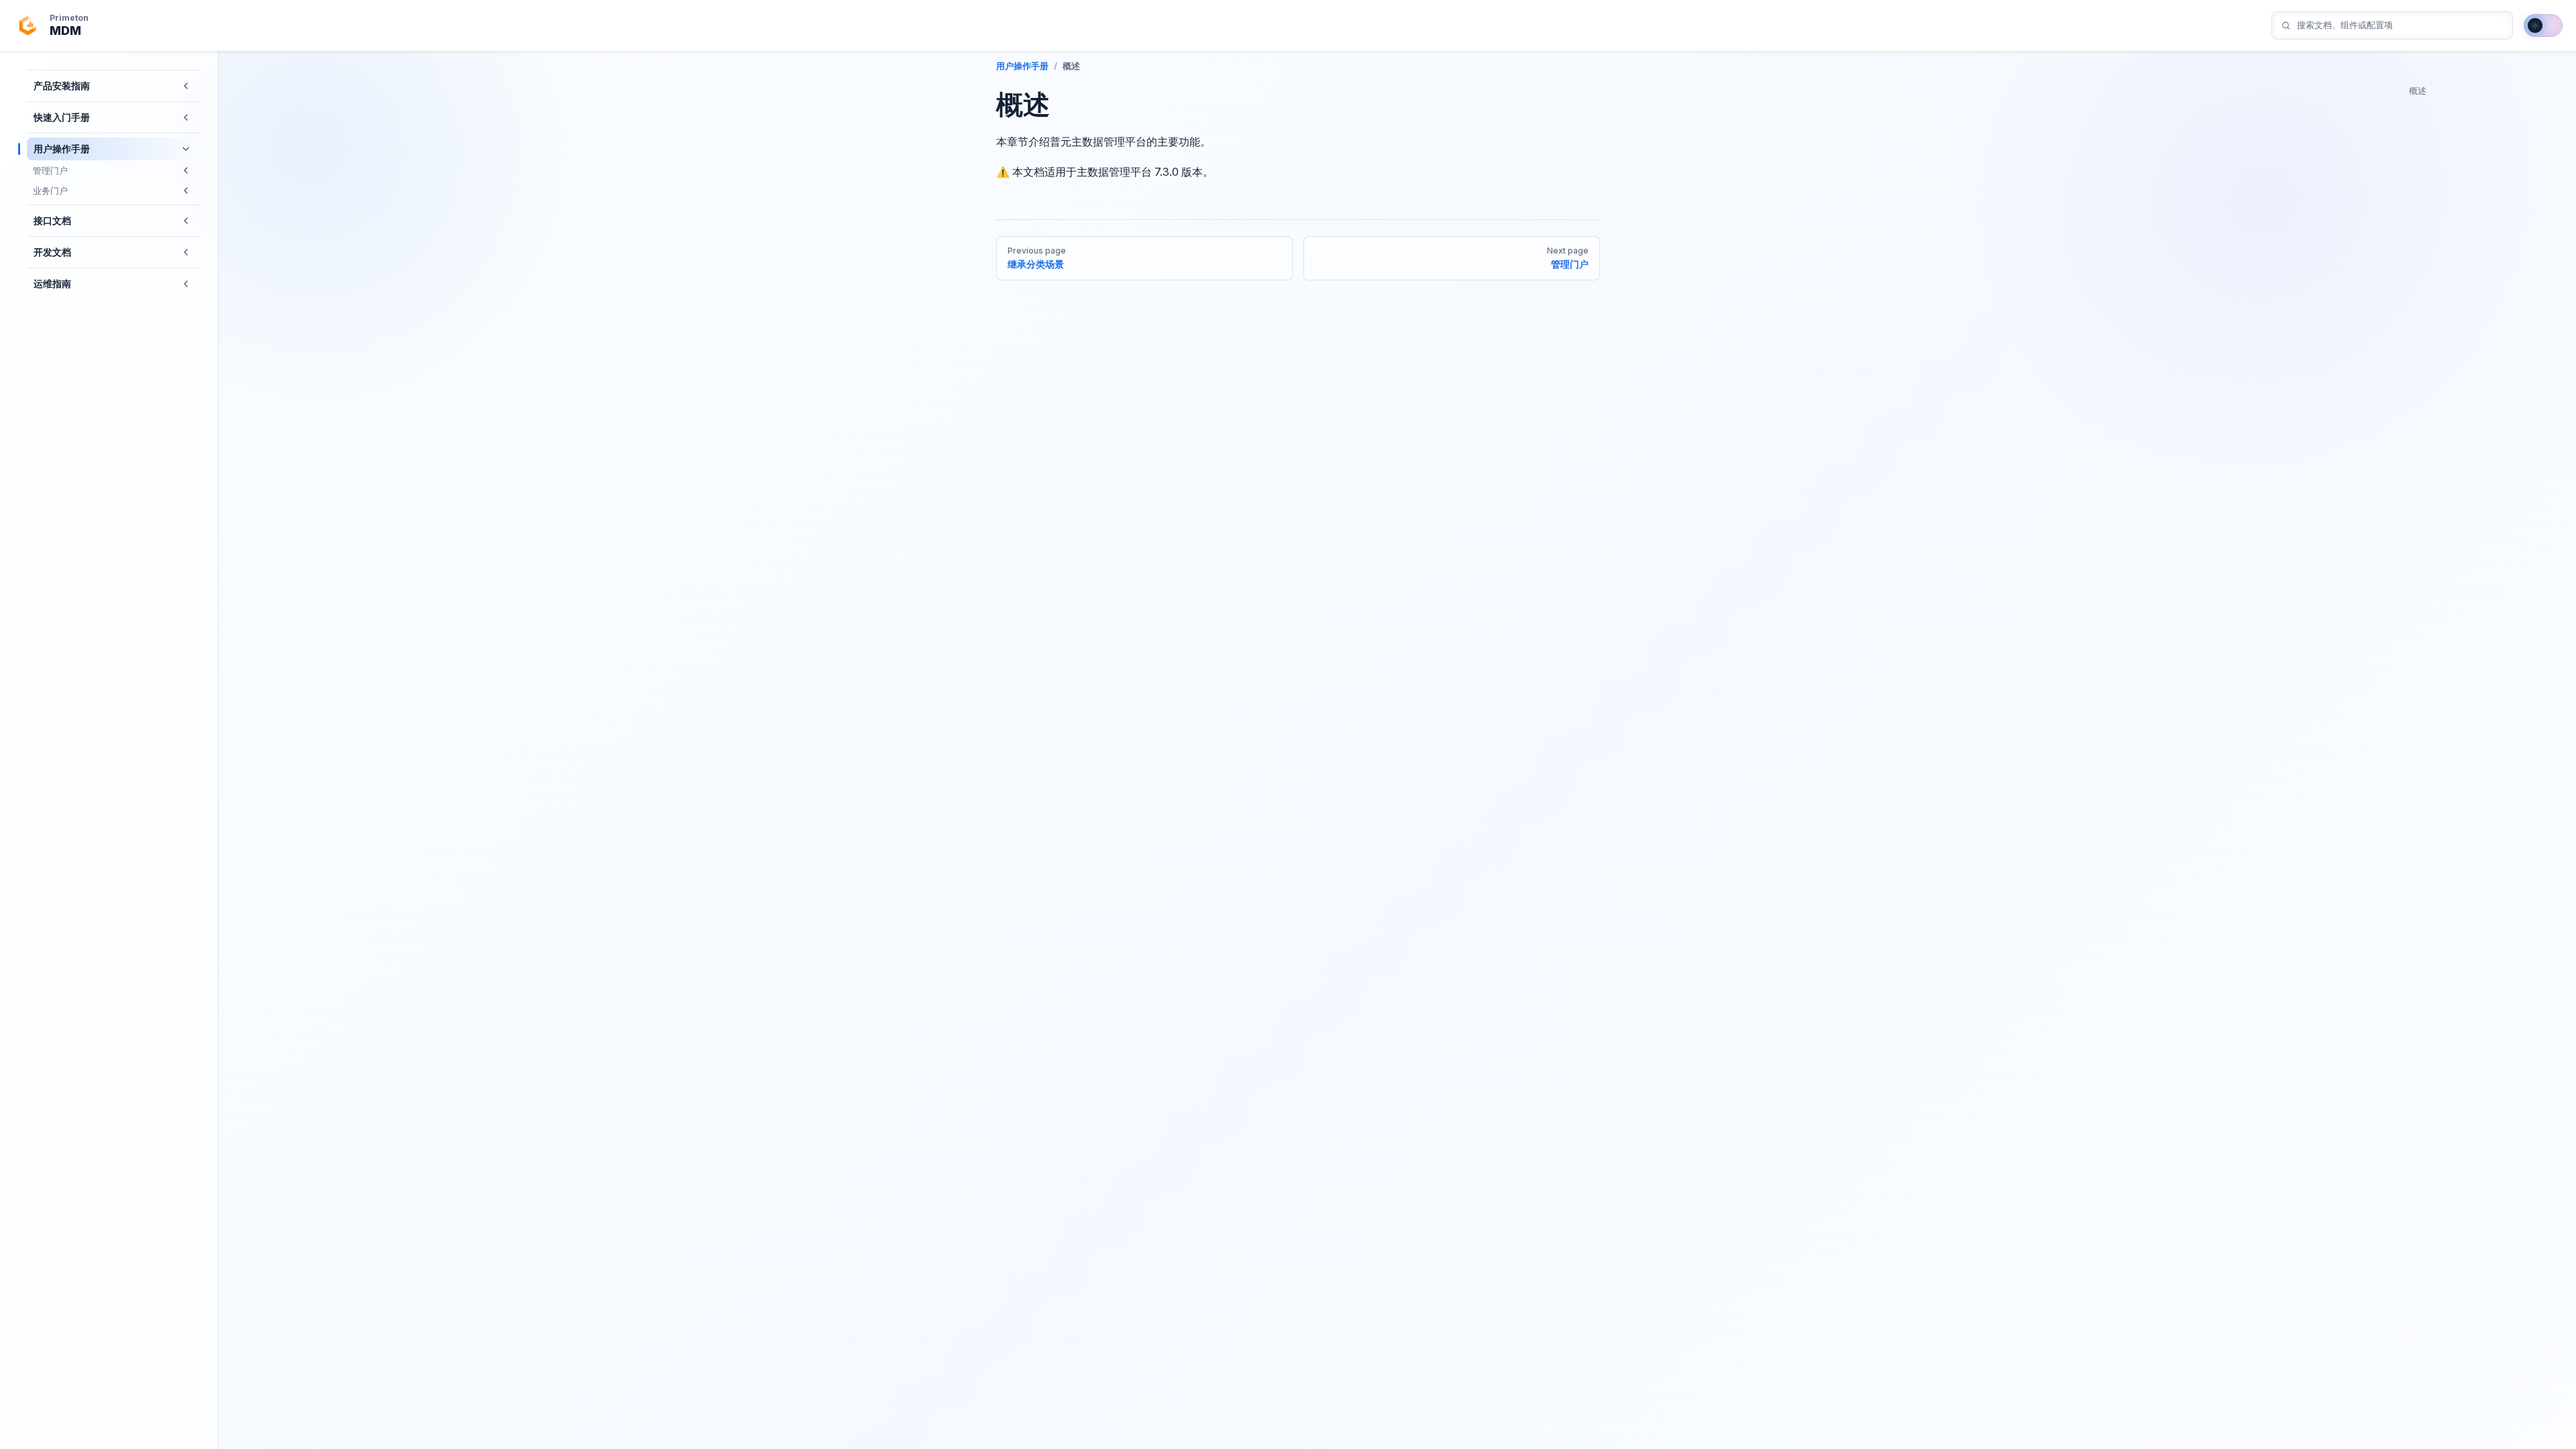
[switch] (2543, 25)
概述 (2418, 91)
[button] (186, 86)
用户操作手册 (1022, 66)
